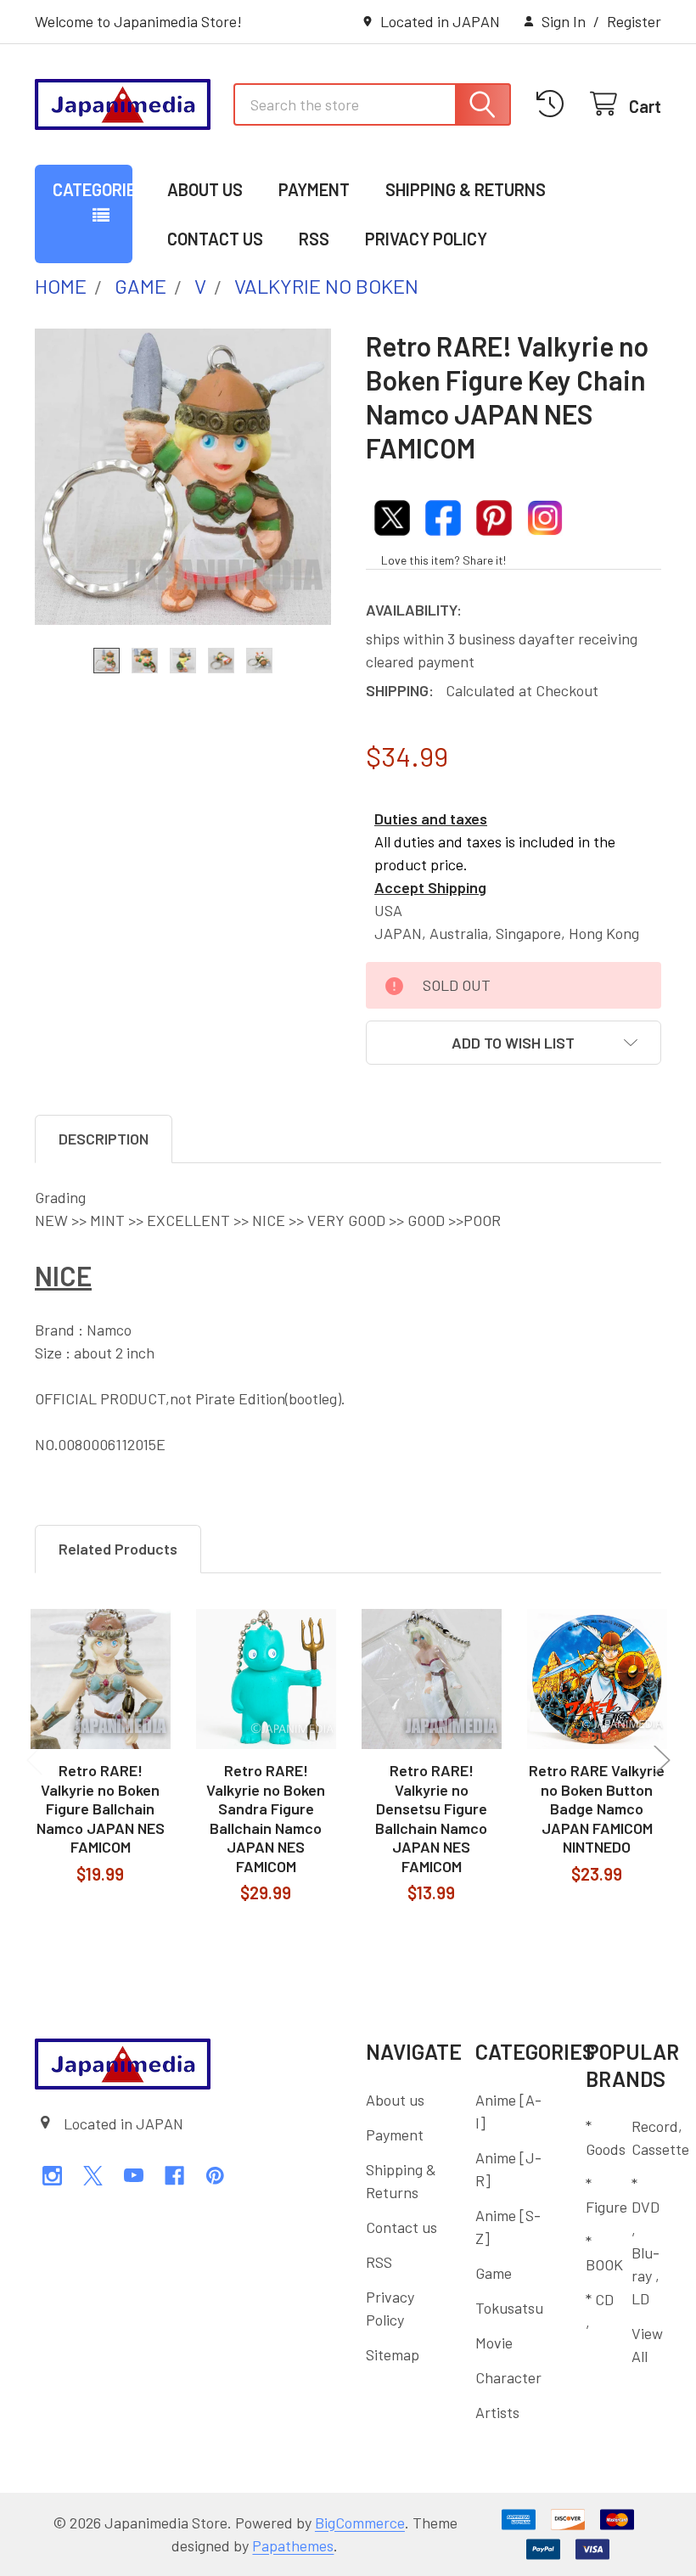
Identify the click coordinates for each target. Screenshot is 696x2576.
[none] (183, 477)
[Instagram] (52, 2176)
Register (634, 21)
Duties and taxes (431, 818)
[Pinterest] (215, 2176)
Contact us (215, 239)
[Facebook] (174, 2176)
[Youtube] (134, 2176)
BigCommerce (360, 2523)
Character (508, 2377)
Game (494, 2273)
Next (662, 1760)
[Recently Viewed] (555, 104)
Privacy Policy (426, 239)
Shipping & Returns (466, 189)
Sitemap (393, 2354)
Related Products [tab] (118, 1549)
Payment (314, 189)
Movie (494, 2343)
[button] (514, 1043)
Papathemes (293, 2545)
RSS (314, 239)
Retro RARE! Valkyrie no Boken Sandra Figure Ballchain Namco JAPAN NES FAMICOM (266, 1818)
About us (205, 189)
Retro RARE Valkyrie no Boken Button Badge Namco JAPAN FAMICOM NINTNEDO (597, 1808)
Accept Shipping (430, 887)
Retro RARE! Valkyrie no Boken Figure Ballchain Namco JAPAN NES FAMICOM (101, 1808)
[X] (93, 2176)
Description (104, 1139)
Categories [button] (93, 189)
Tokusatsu (509, 2308)
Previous (35, 1760)
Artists (497, 2412)
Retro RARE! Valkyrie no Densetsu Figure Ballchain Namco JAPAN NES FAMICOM (431, 1818)
